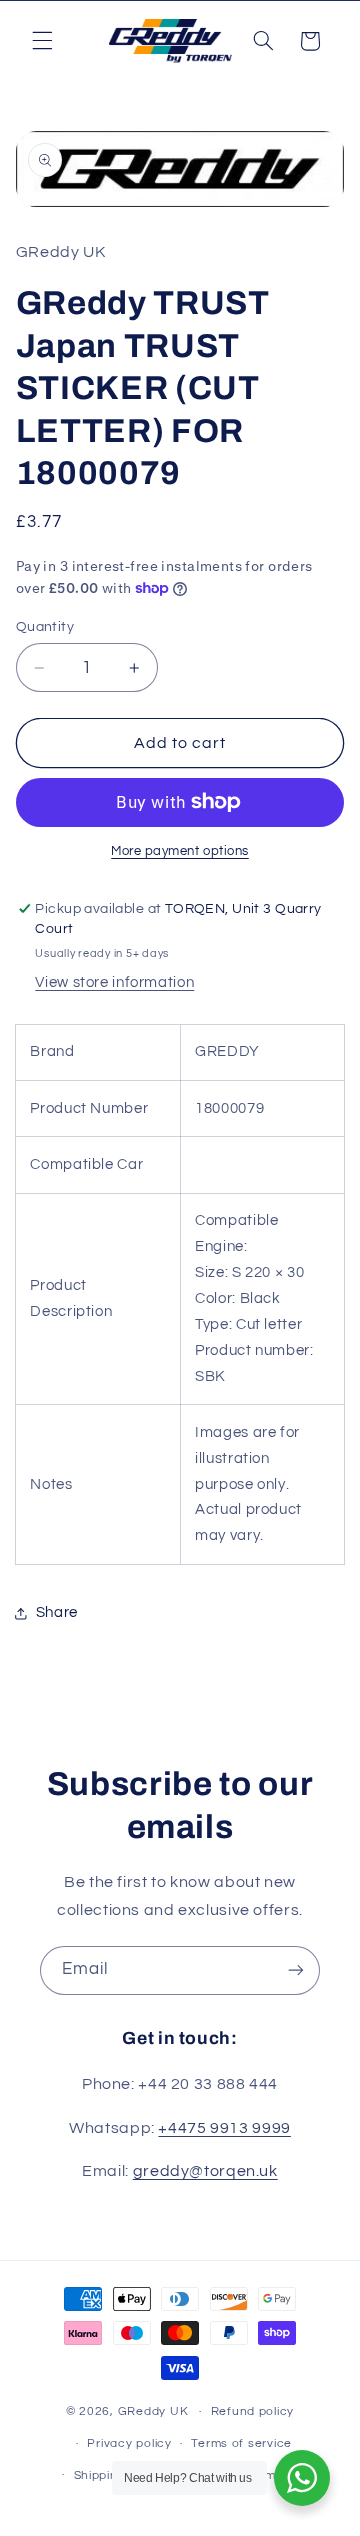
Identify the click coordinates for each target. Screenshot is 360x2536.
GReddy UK (153, 2411)
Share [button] (57, 1612)
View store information (114, 982)
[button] (42, 41)
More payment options (180, 851)
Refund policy (253, 2411)
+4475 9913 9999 (224, 2128)
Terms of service (241, 2443)
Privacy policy (129, 2443)
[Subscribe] (296, 1970)
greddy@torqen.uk (205, 2171)
